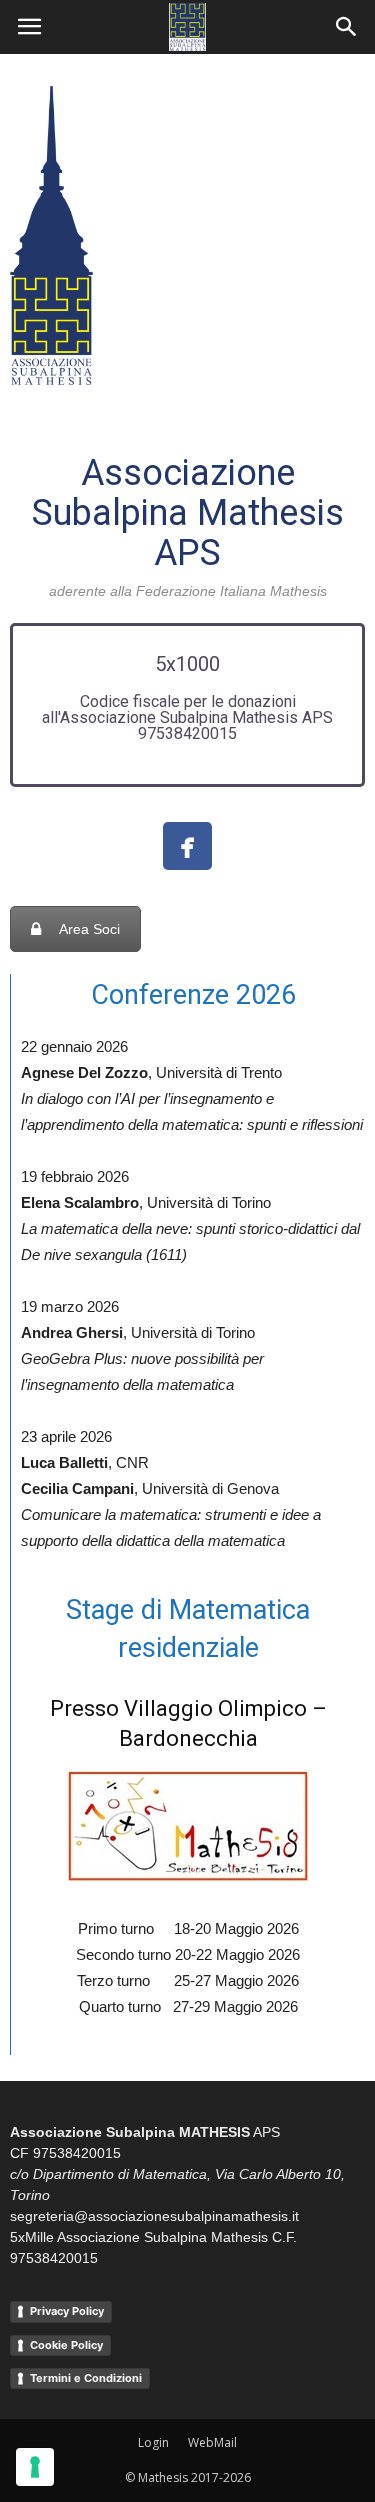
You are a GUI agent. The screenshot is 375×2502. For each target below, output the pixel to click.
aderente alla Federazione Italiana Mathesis (188, 591)
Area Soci (89, 929)
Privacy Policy (67, 2311)
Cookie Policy (66, 2345)
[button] (347, 27)
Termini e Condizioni (86, 2378)
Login (153, 2442)
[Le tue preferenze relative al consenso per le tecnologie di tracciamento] (35, 2467)
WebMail (212, 2442)
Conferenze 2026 (193, 995)
